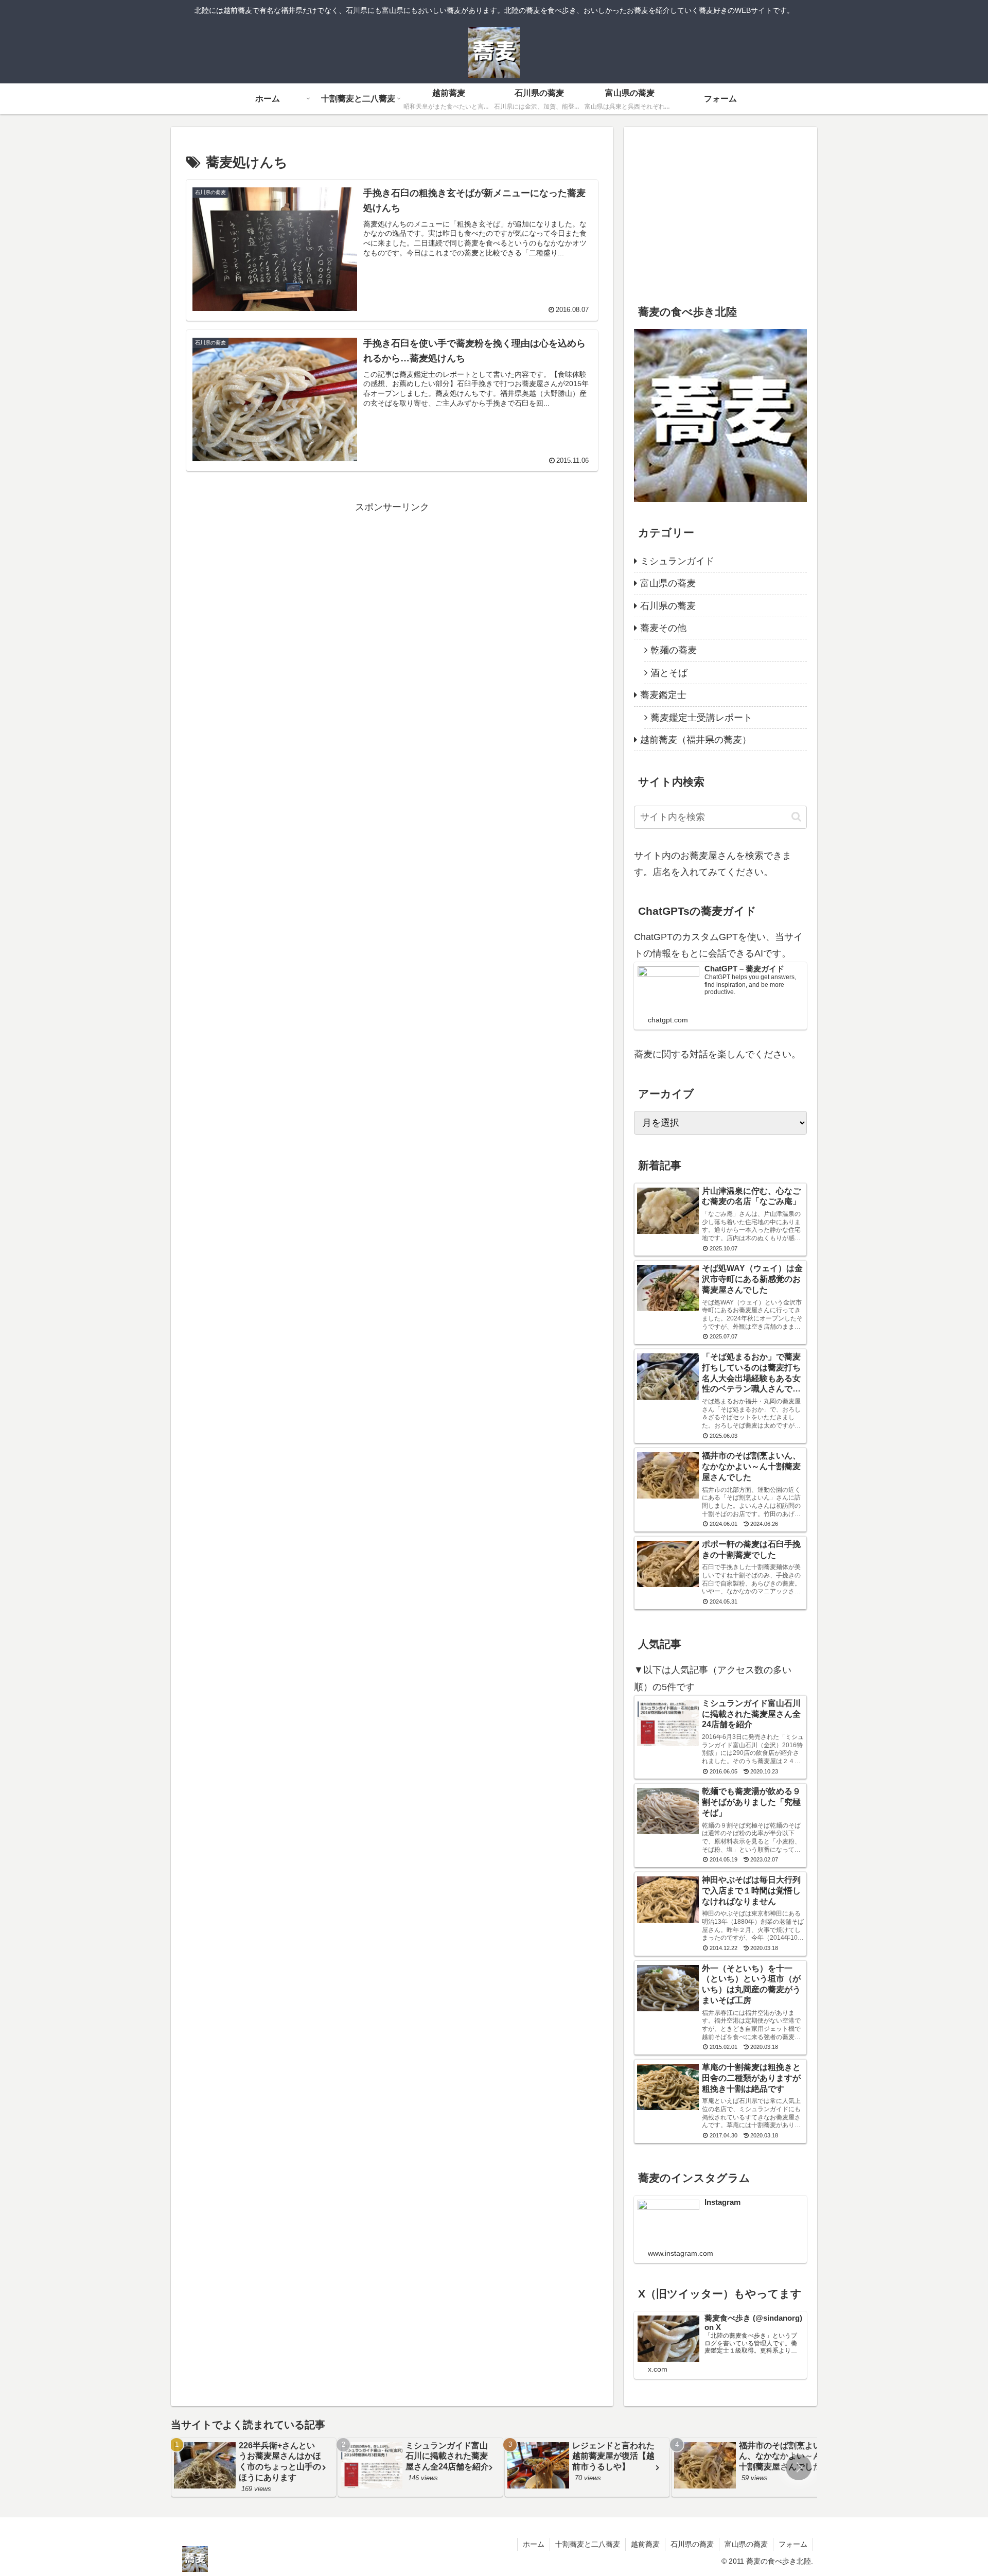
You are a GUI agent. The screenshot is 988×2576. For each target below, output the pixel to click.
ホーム (534, 2544)
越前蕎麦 (645, 2544)
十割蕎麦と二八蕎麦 (588, 2544)
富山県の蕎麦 (746, 2544)
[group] (254, 2467)
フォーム (793, 2544)
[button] (796, 817)
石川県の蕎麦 (692, 2544)
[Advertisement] (392, 588)
